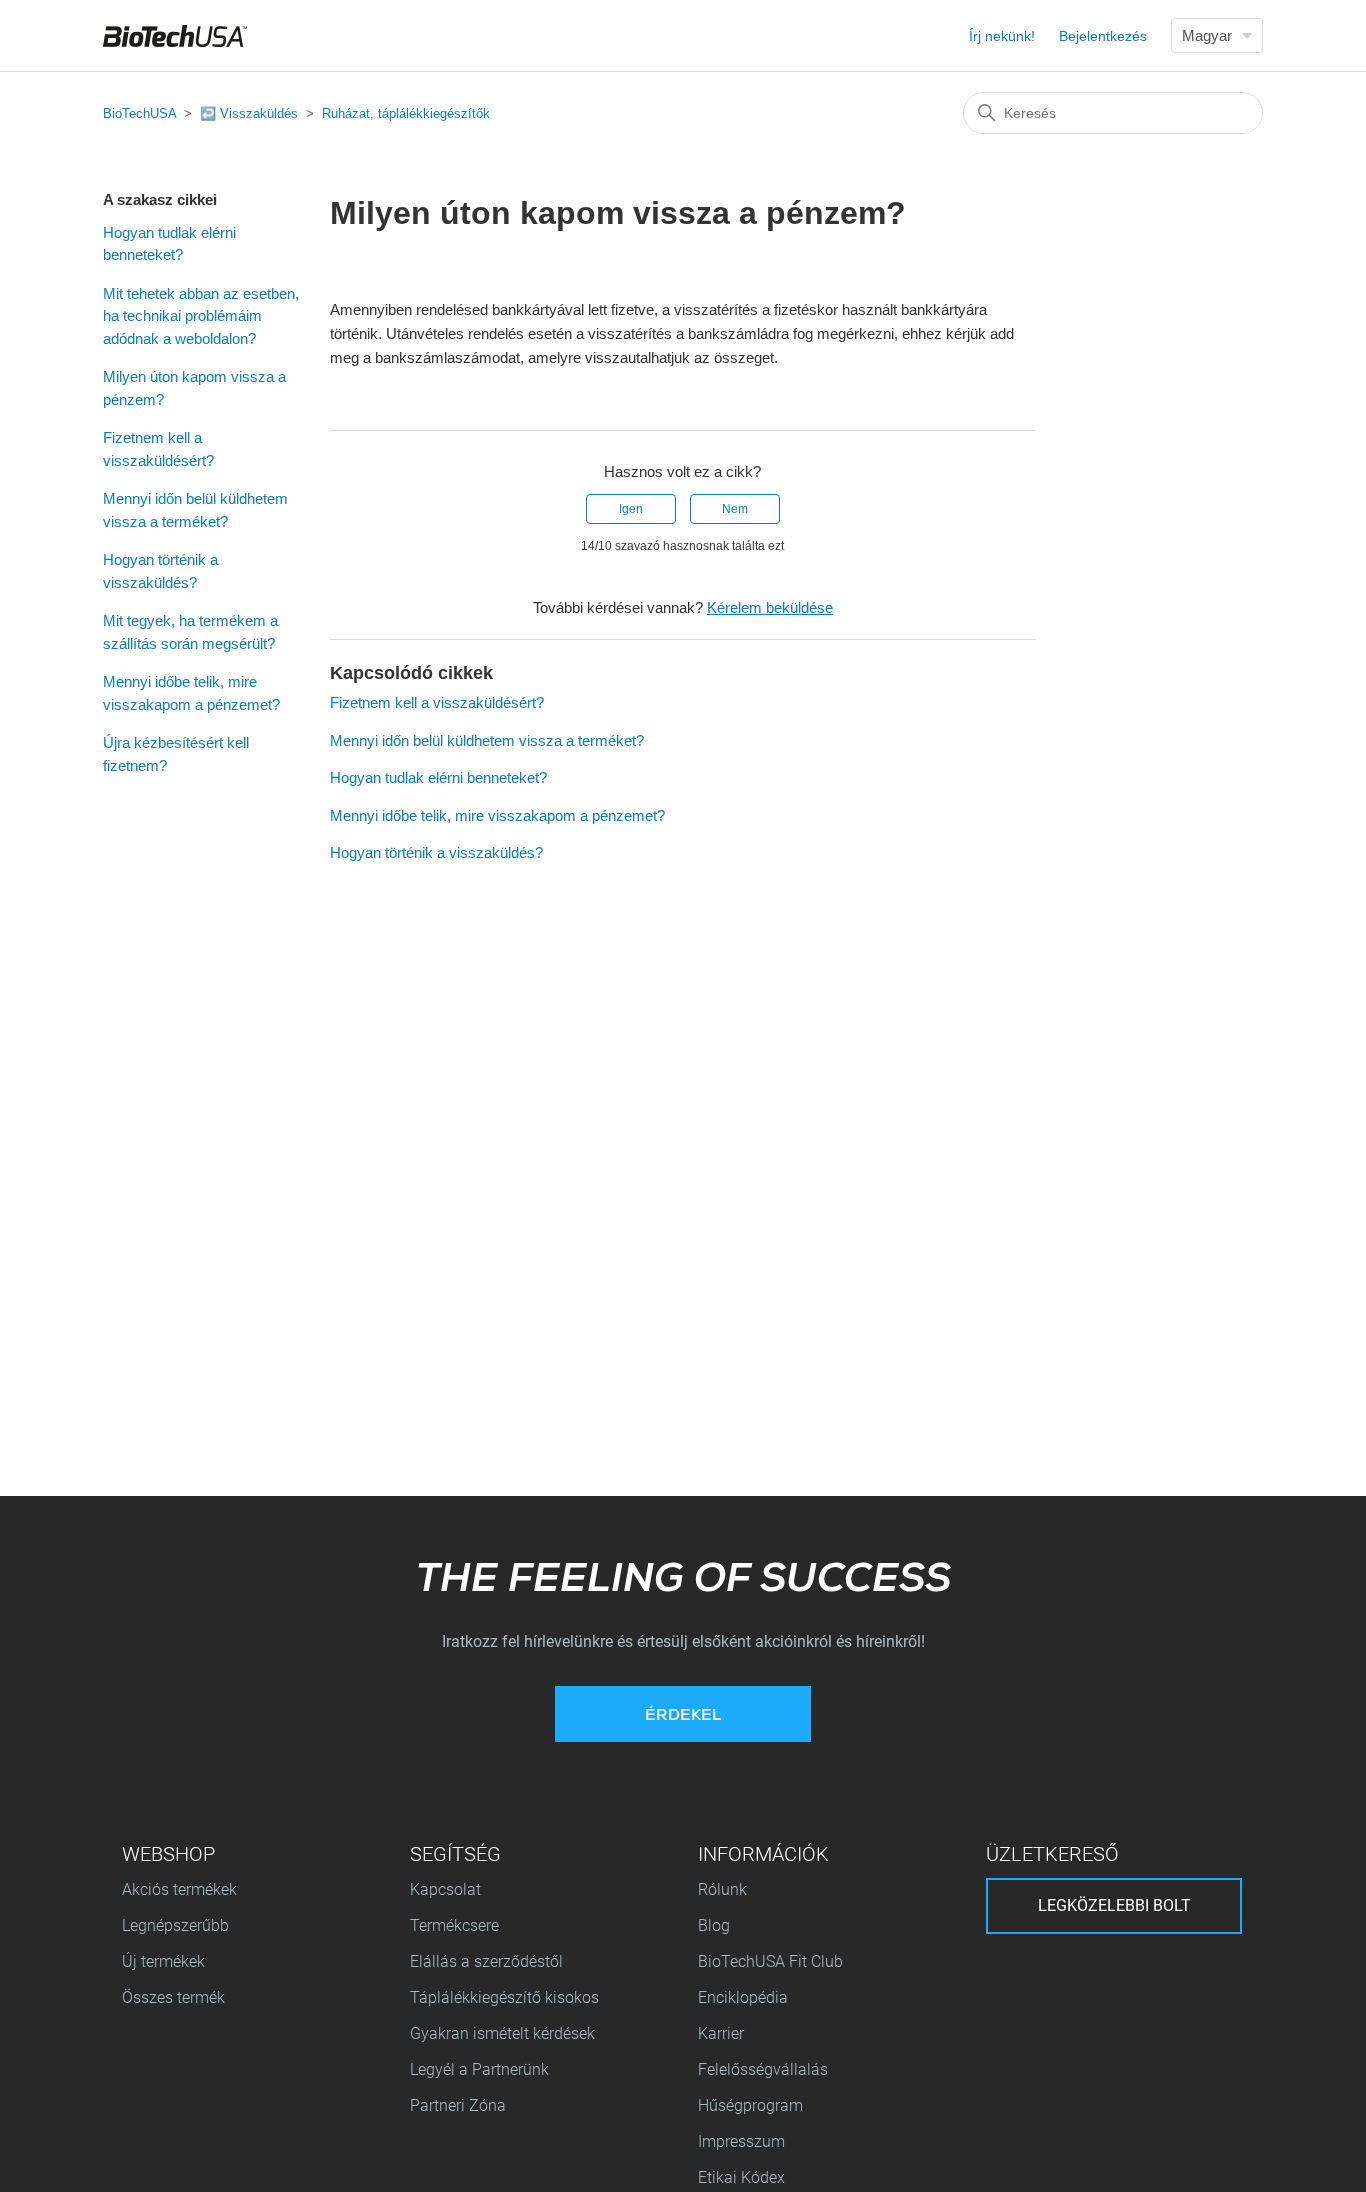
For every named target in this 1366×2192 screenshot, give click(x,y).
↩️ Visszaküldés (249, 113)
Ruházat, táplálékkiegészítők (406, 113)
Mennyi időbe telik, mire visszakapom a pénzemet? (191, 693)
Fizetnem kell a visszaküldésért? (158, 449)
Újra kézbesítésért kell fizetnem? (176, 754)
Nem (735, 509)
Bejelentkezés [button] (1103, 36)
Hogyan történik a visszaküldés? (160, 571)
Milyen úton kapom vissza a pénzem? (194, 388)
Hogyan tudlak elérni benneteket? (169, 244)
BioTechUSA (139, 113)
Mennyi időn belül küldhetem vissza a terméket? (195, 510)
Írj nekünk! (1002, 36)
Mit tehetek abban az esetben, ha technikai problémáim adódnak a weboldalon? (201, 316)
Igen (631, 509)
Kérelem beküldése (770, 607)
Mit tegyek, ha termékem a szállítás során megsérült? (190, 632)
